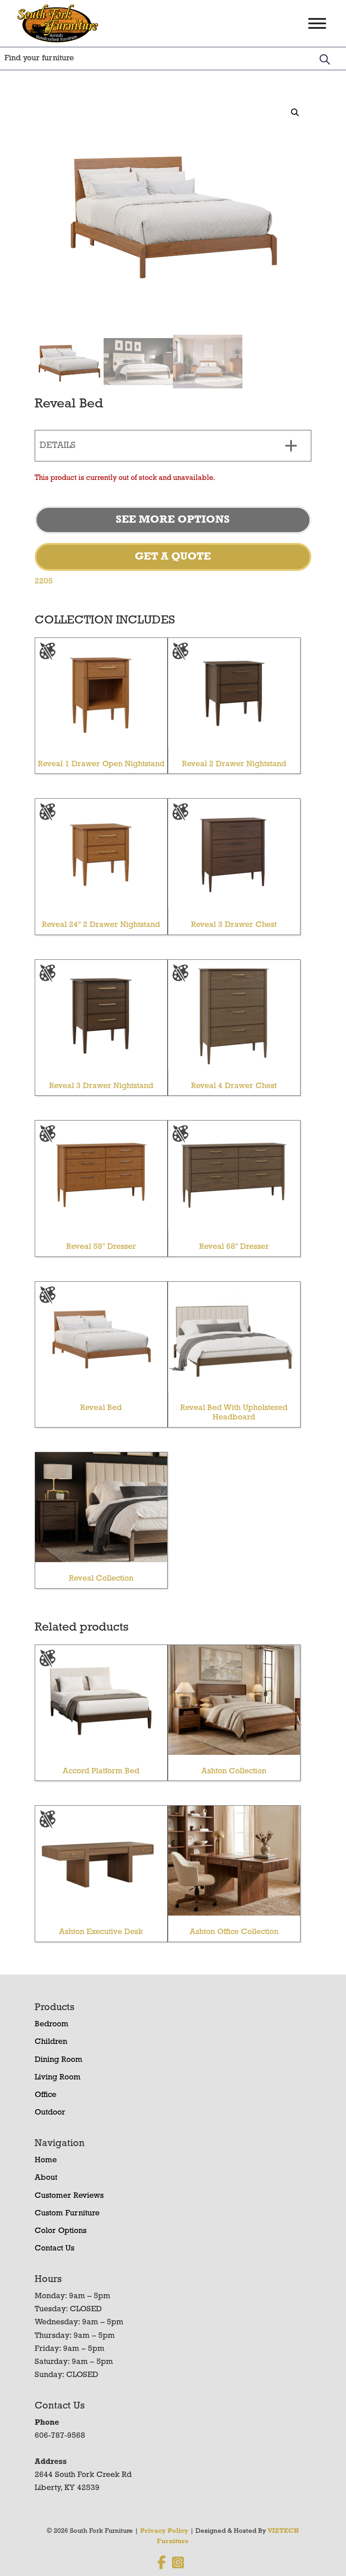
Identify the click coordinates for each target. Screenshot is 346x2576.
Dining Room (59, 2060)
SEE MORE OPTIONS (173, 520)
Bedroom (52, 2025)
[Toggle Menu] (317, 23)
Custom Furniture (67, 2214)
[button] (295, 113)
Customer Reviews (69, 2196)
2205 (44, 582)
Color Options (61, 2231)
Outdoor (50, 2113)
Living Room (58, 2078)
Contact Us (55, 2249)
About (46, 2178)
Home (46, 2160)
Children (51, 2042)
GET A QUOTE (173, 557)
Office (46, 2095)
